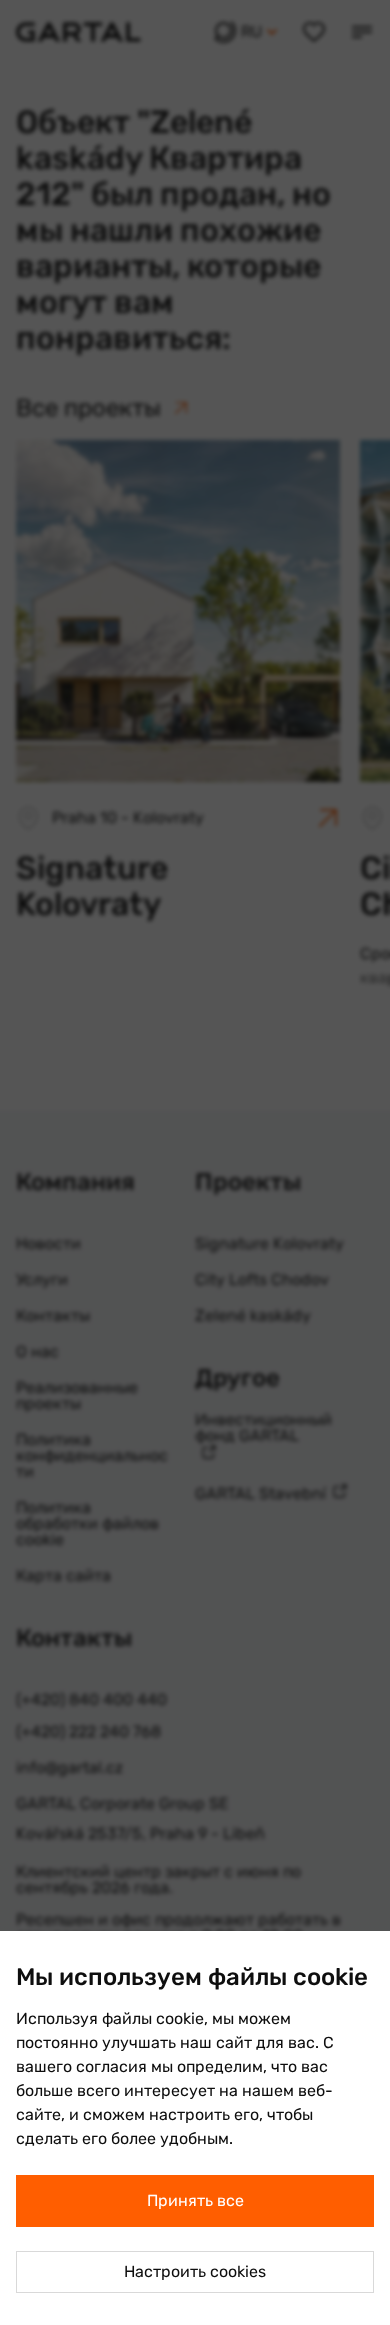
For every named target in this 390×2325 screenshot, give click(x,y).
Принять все (195, 2200)
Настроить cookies (195, 2271)
